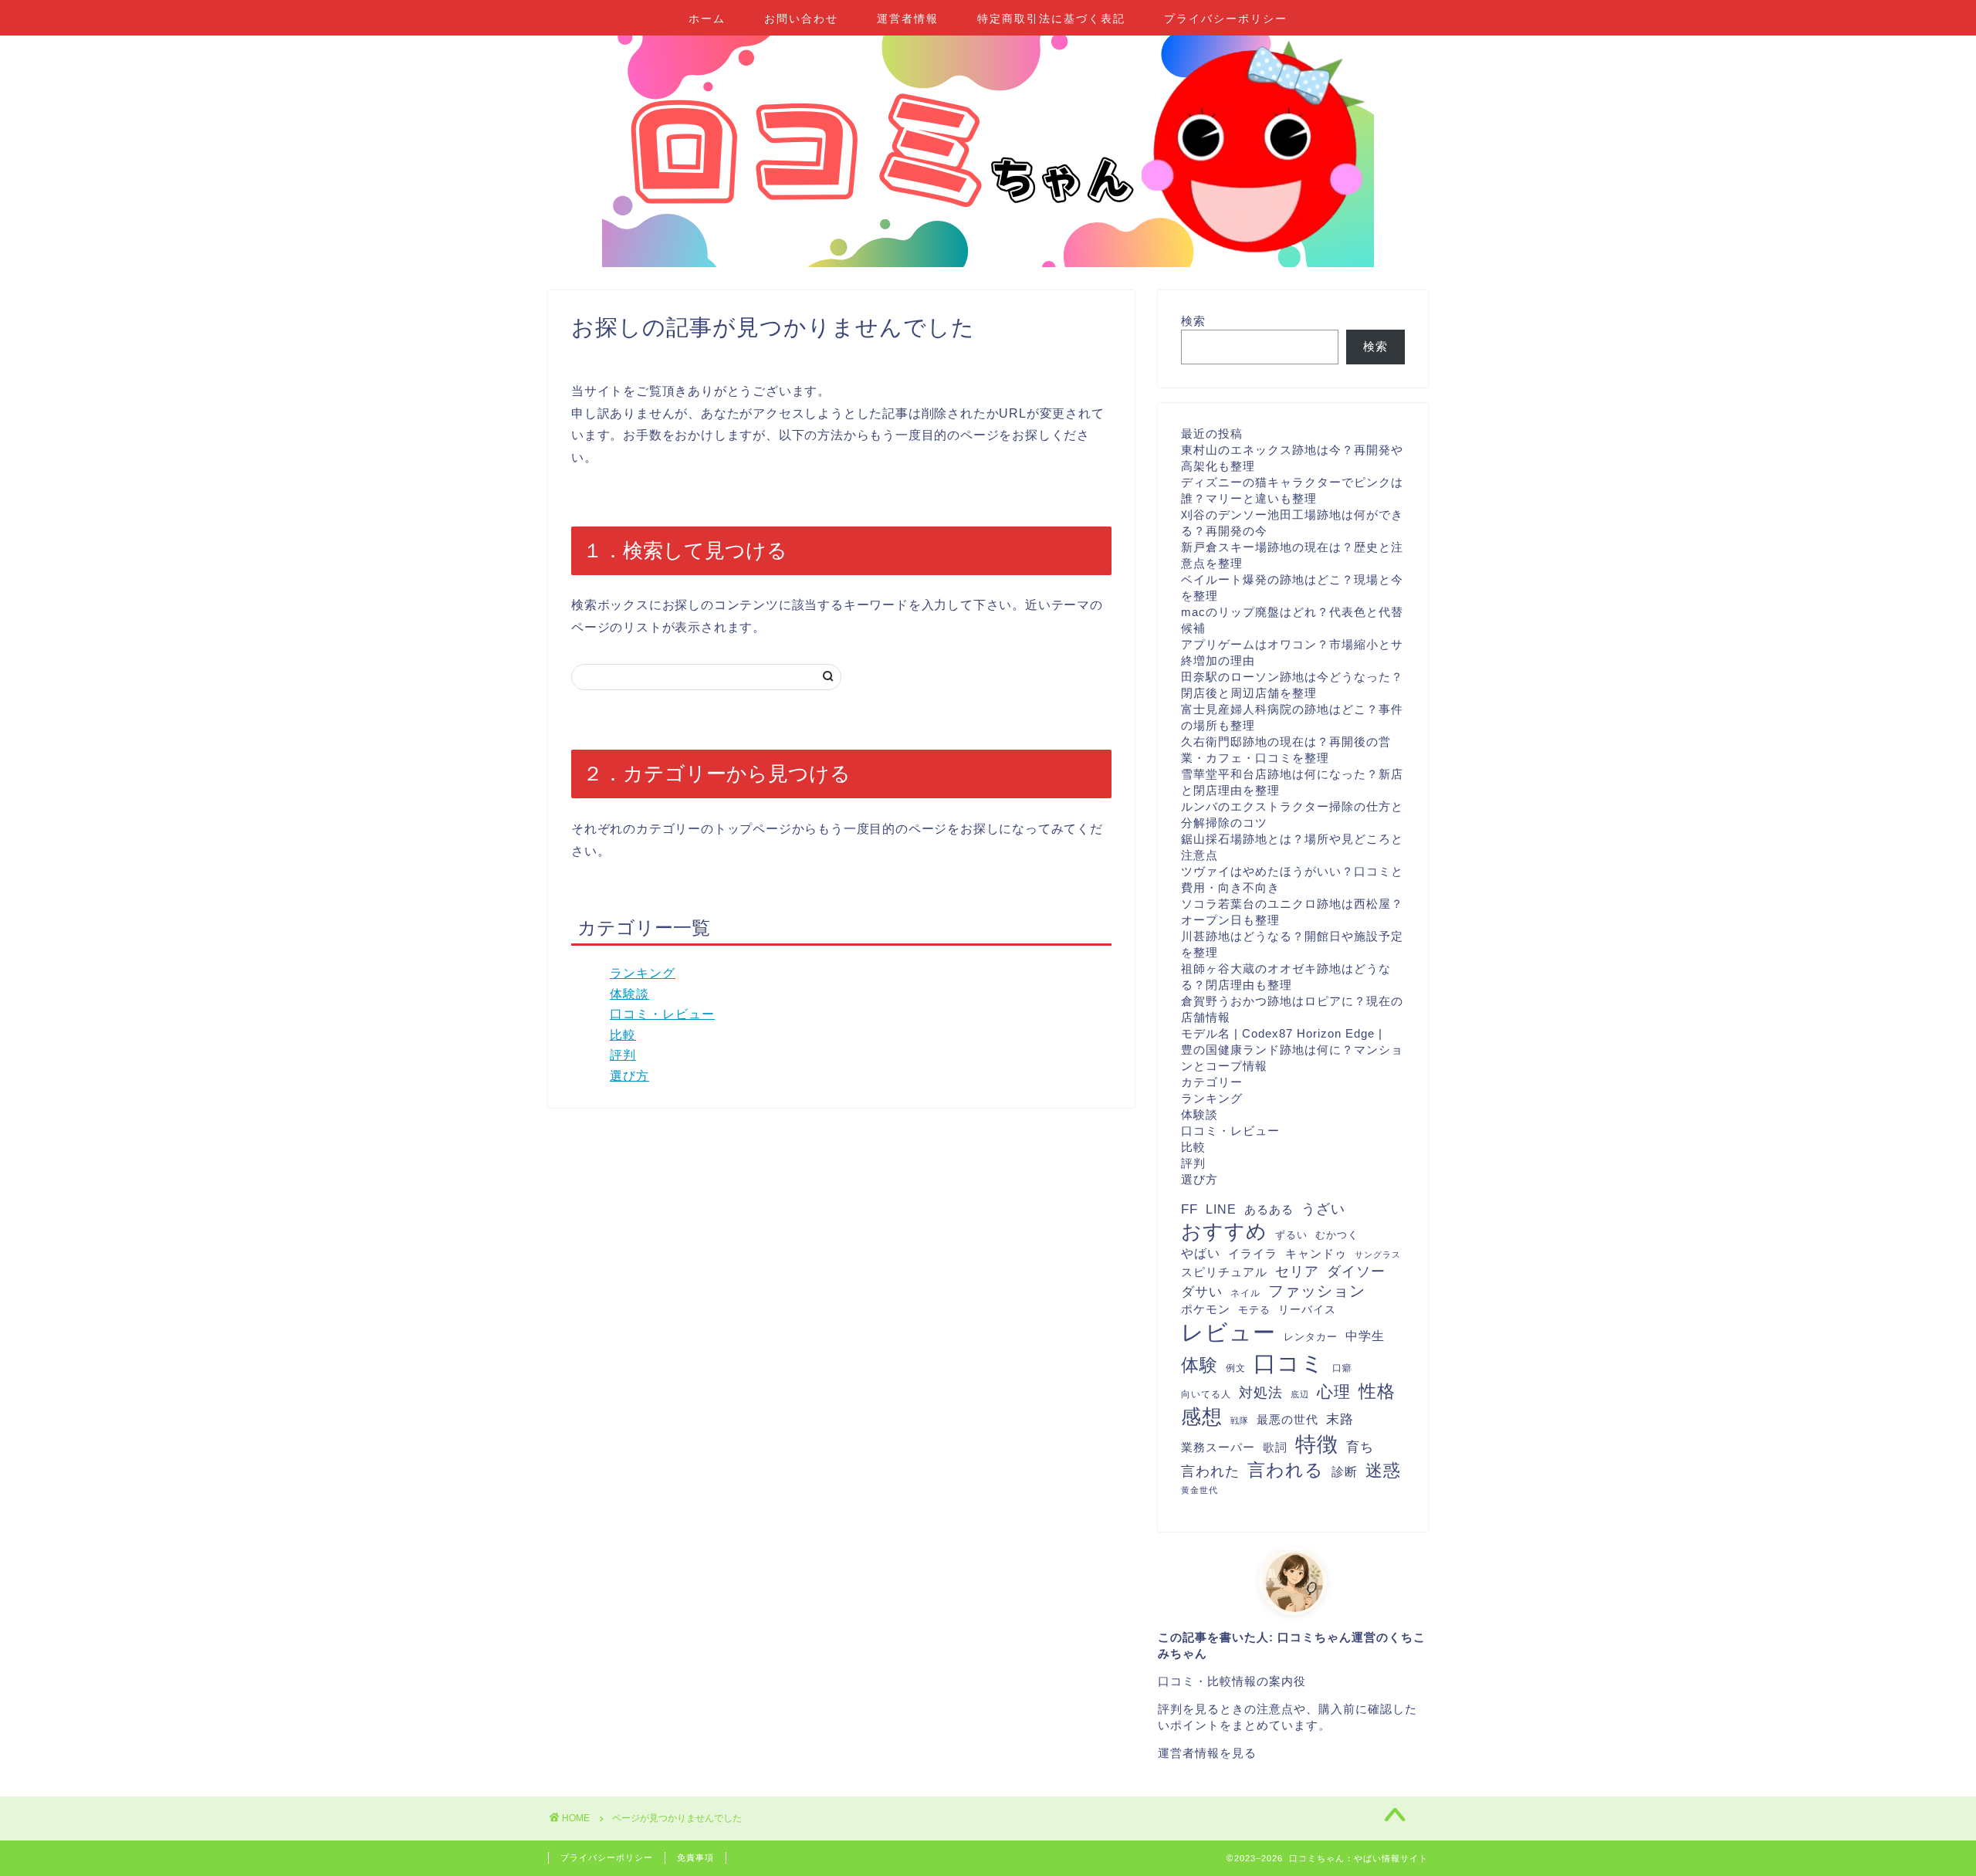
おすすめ (1224, 1231)
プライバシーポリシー (1226, 19)
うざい (1323, 1209)
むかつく (1337, 1235)
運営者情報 (908, 19)
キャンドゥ (1316, 1253)
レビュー (1228, 1333)
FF (1189, 1209)
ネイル (1245, 1293)
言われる (1286, 1470)
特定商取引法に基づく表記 (1051, 19)
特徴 (1317, 1444)
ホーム (707, 19)
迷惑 (1383, 1470)
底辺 (1300, 1394)
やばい (1201, 1253)
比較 (623, 1035)
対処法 (1261, 1393)
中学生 (1365, 1336)
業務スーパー (1218, 1447)
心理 (1334, 1392)
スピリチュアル (1224, 1272)
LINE (1221, 1209)
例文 (1236, 1368)
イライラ (1253, 1254)
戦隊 (1240, 1421)
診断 (1345, 1472)
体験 (1199, 1365)
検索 (1193, 321)
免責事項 (695, 1857)
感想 (1202, 1417)
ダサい (1202, 1292)
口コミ (1289, 1363)
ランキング (643, 973)
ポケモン (1206, 1309)
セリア (1297, 1272)
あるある (1269, 1209)
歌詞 (1275, 1447)
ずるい (1291, 1235)
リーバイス (1307, 1310)
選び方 (629, 1076)
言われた (1210, 1471)
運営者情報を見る (1207, 1753)
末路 (1340, 1419)
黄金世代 (1199, 1490)
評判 (623, 1055)
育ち (1360, 1447)
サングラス (1378, 1255)
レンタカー (1311, 1337)
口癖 (1342, 1368)
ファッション (1317, 1291)
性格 (1377, 1391)
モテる (1254, 1310)
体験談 (629, 994)
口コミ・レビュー (662, 1014)
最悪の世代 (1287, 1419)
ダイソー (1356, 1272)
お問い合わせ (801, 19)
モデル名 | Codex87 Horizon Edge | (1282, 1033)
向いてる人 (1206, 1394)
